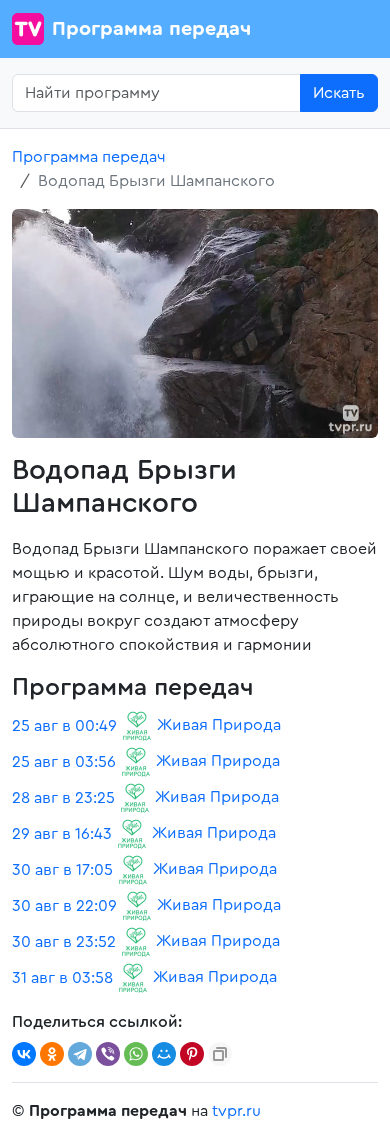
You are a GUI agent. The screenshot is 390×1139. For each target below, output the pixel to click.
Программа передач (151, 29)
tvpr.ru (236, 1111)
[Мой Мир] (164, 1054)
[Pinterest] (192, 1054)
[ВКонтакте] (24, 1054)
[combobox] (156, 93)
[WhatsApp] (136, 1054)
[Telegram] (80, 1054)
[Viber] (108, 1054)
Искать (339, 93)
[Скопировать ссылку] (220, 1054)
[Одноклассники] (52, 1054)
